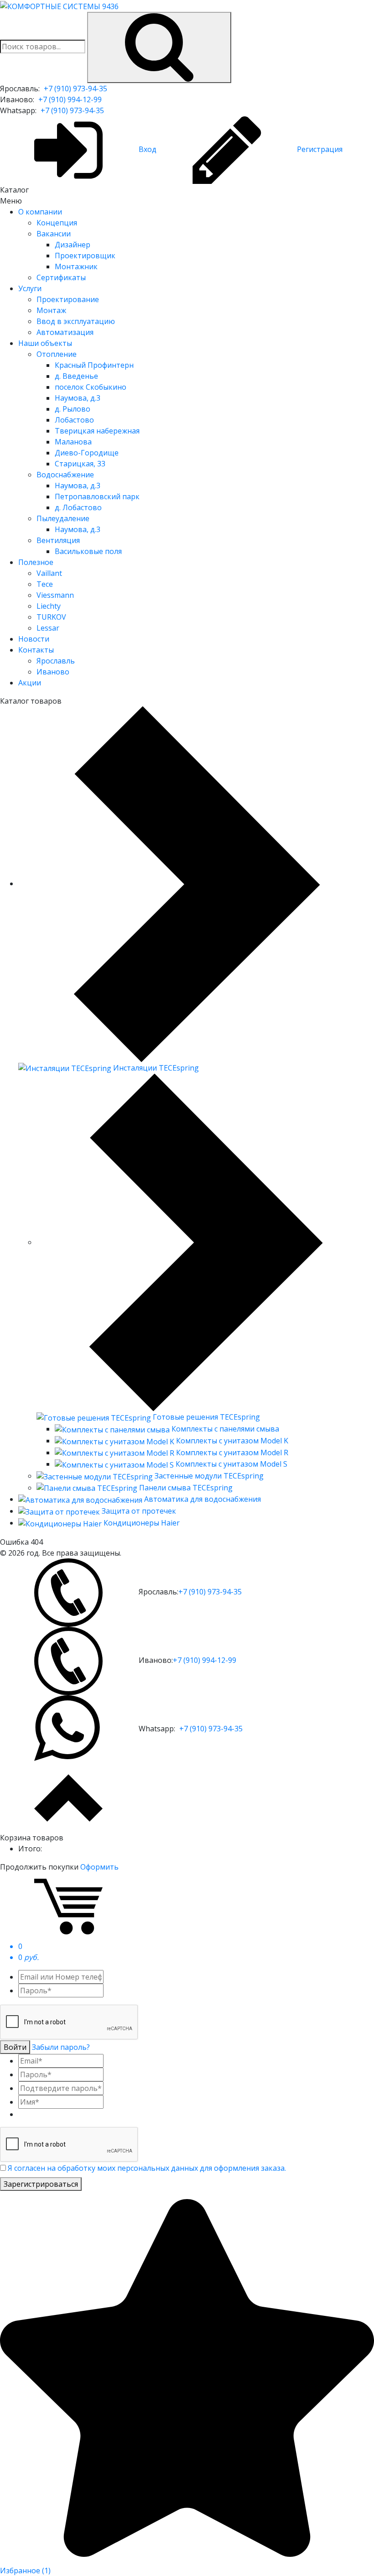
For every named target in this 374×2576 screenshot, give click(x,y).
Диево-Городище (87, 453)
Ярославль (56, 661)
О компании (40, 212)
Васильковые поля (88, 551)
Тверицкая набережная (97, 431)
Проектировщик (85, 256)
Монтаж (51, 310)
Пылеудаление (63, 518)
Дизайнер (73, 245)
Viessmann (55, 595)
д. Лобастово (78, 507)
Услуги (30, 288)
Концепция (57, 223)
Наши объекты (45, 343)
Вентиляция (58, 540)
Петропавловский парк (97, 496)
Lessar (48, 628)
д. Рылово (73, 409)
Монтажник (76, 266)
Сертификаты (61, 277)
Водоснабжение (65, 475)
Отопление (57, 354)
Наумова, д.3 (78, 398)
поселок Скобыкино (91, 387)
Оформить (99, 1867)
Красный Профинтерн (94, 365)
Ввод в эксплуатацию (76, 321)
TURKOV (51, 617)
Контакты (36, 650)
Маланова (73, 442)
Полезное (36, 562)
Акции (30, 683)
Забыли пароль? (61, 2047)
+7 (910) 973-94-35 (75, 89)
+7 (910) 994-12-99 (70, 99)
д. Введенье (76, 376)
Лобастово (74, 420)
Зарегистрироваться (41, 2184)
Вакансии (54, 234)
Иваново (53, 672)
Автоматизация (65, 332)
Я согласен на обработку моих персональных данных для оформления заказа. (147, 2168)
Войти (15, 2047)
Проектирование (68, 299)
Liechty (49, 606)
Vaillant (49, 573)
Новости (34, 639)
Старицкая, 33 (80, 464)
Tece (45, 584)
